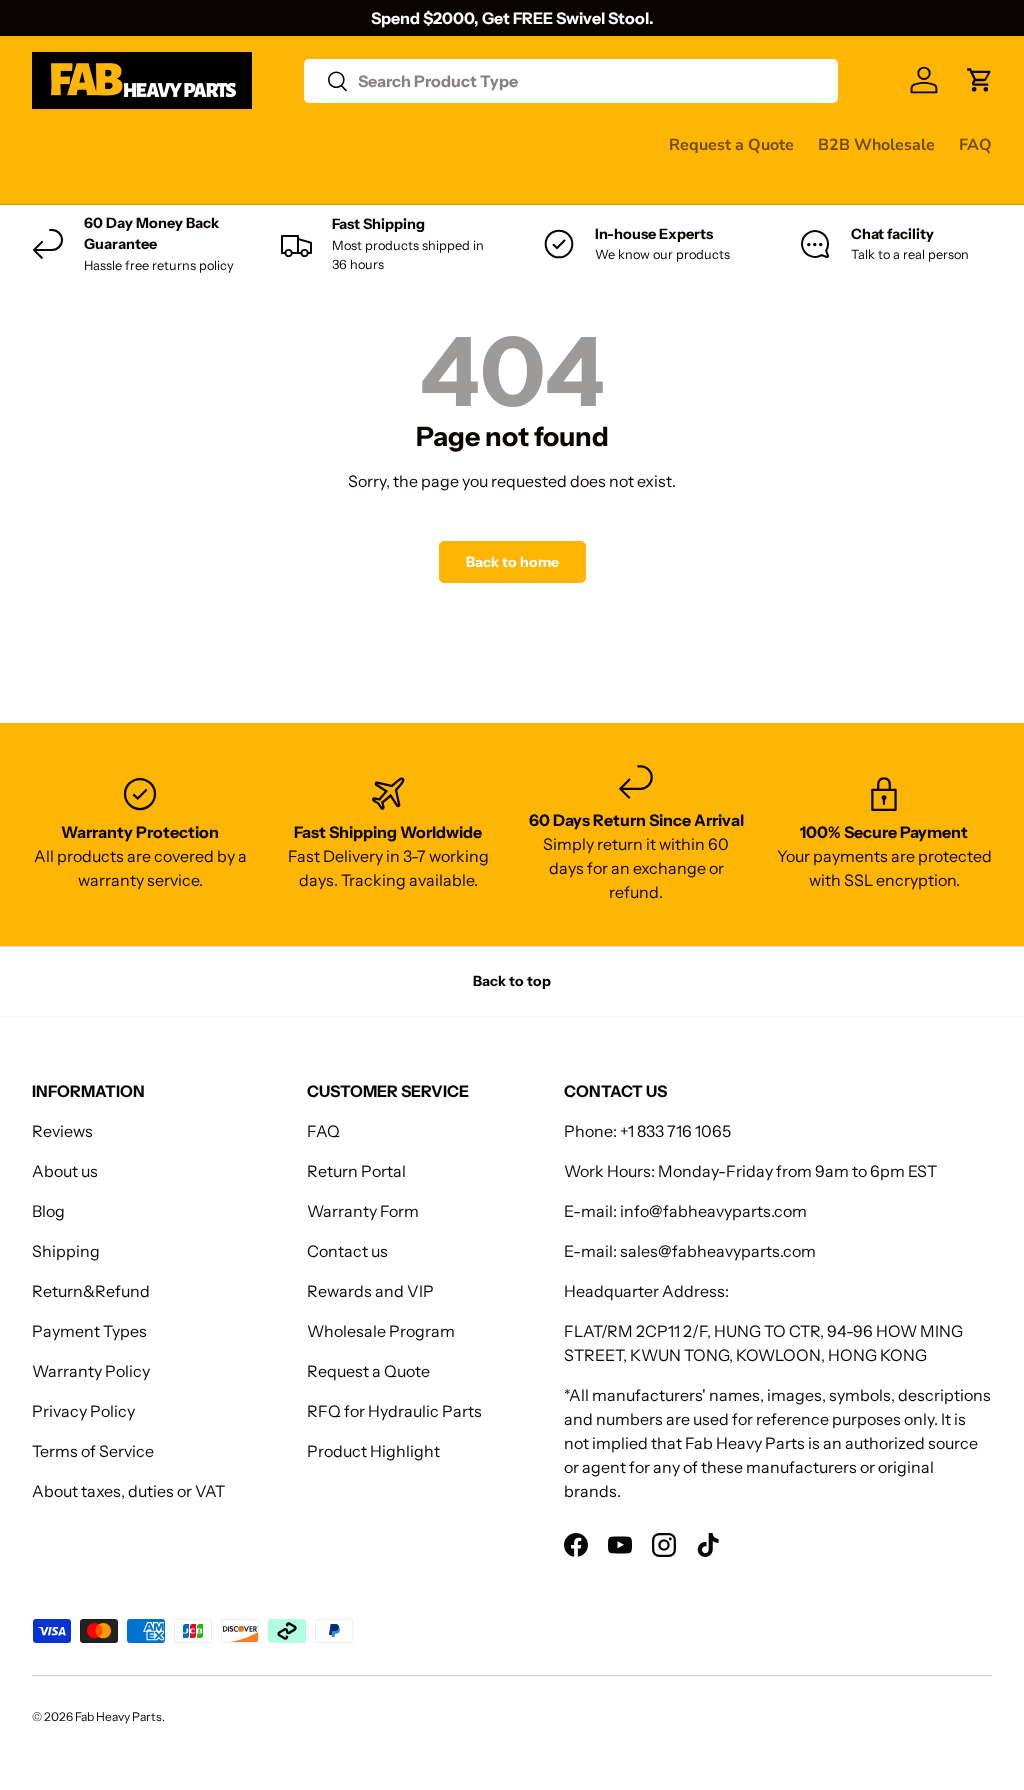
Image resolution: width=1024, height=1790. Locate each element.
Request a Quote (731, 145)
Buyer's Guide (433, 144)
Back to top (512, 981)
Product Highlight (373, 1451)
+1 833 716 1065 (675, 1131)
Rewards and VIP (370, 1291)
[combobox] (571, 81)
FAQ (975, 145)
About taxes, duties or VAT (128, 1491)
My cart (226, 184)
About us (65, 1171)
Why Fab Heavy (299, 144)
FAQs (154, 184)
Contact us (71, 184)
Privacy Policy (83, 1411)
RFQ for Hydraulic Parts (394, 1411)
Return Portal (356, 1171)
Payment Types (89, 1331)
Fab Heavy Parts (118, 1716)
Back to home (512, 562)
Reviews (540, 144)
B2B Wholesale (876, 145)
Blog (48, 1211)
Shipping (66, 1251)
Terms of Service (93, 1451)
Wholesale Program (381, 1331)
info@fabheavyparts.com (713, 1211)
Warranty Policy (91, 1371)
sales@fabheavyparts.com (718, 1251)
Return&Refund (91, 1291)
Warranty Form (363, 1211)
